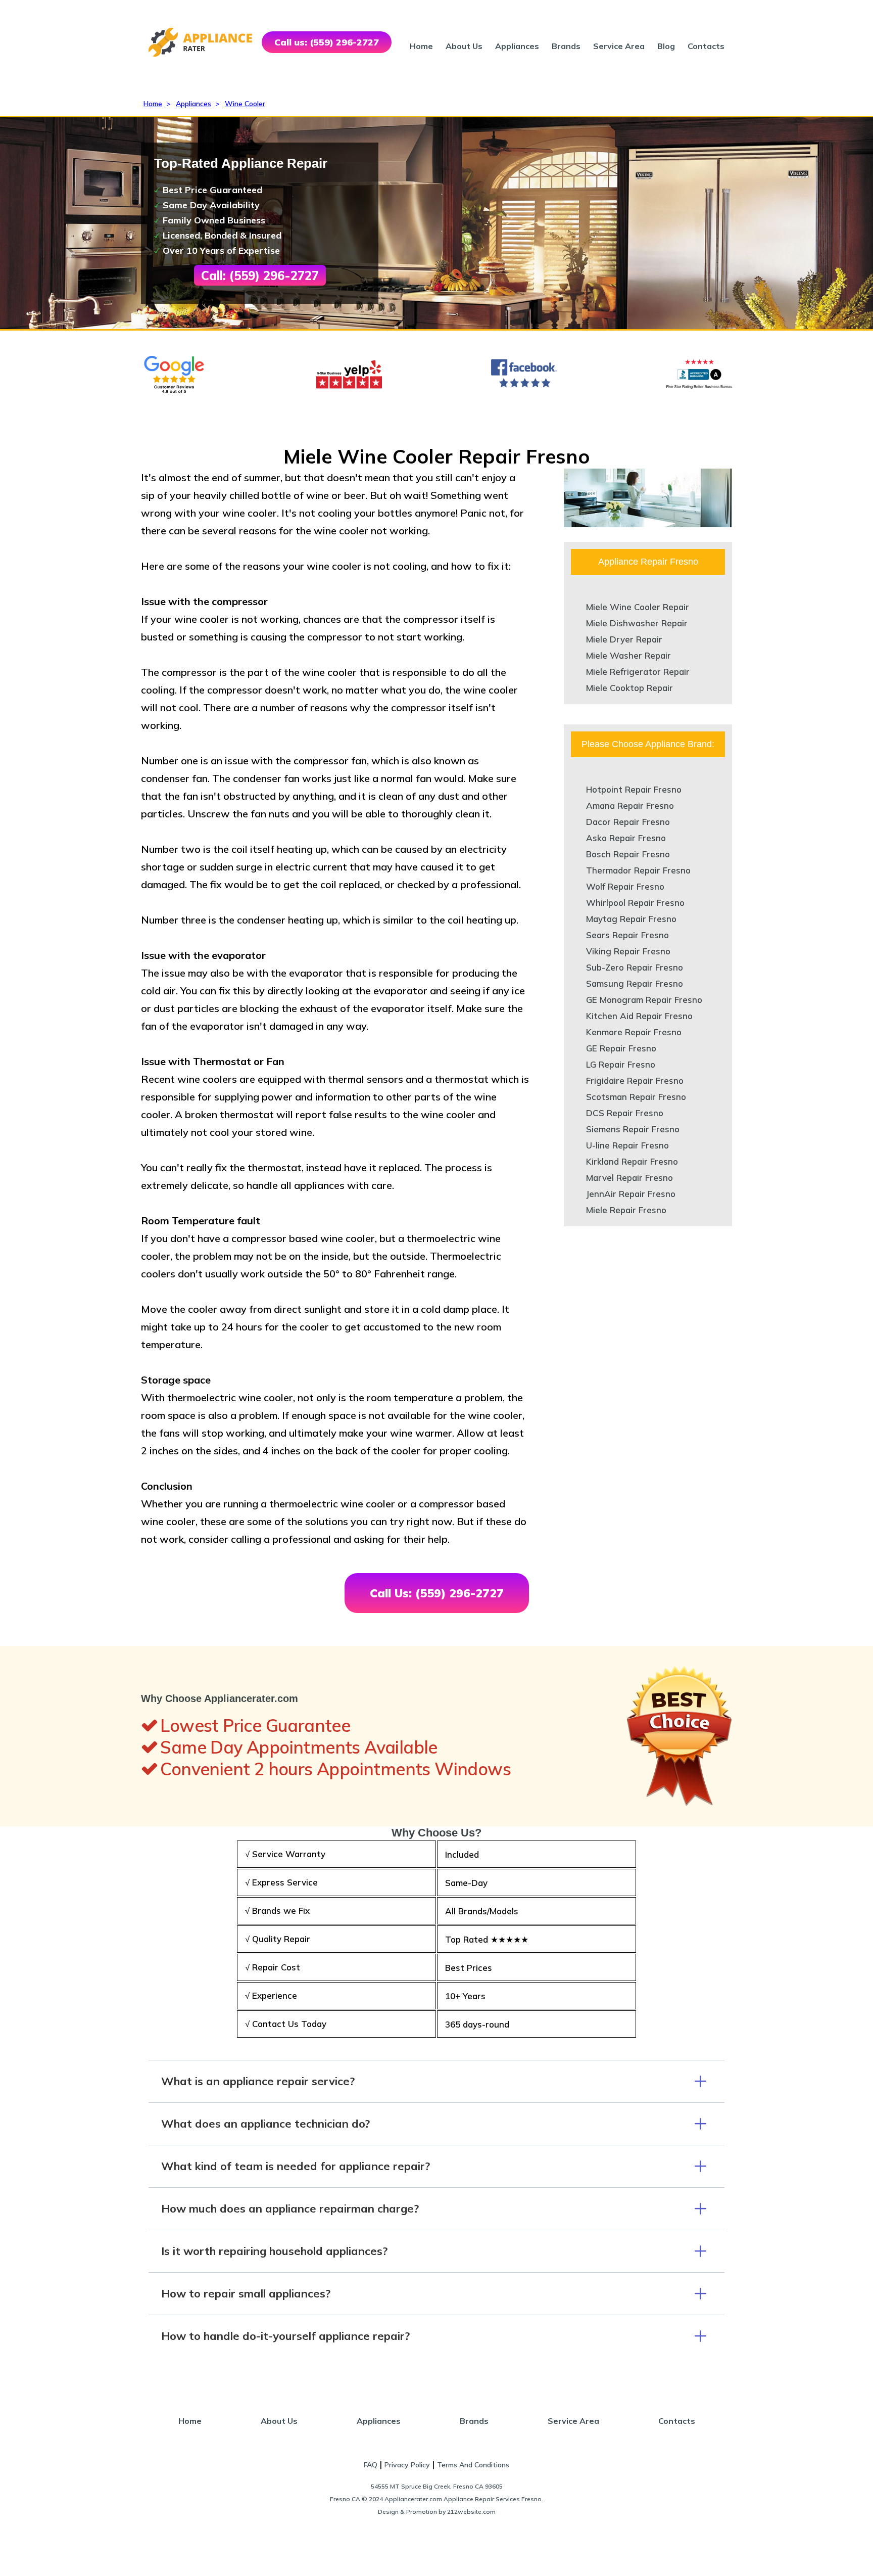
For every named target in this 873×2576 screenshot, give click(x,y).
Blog (666, 46)
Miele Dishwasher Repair (637, 623)
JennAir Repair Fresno (631, 1194)
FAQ (371, 2465)
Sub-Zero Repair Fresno (635, 967)
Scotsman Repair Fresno (636, 1097)
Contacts (706, 46)
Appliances (517, 46)
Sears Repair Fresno (627, 935)
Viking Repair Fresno (628, 951)
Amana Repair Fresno (630, 806)
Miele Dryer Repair (624, 639)
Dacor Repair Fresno (628, 822)
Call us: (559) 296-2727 (327, 42)
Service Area (619, 46)
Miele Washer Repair (628, 655)
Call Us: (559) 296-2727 (437, 1593)
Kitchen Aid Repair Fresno (639, 1016)
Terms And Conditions (473, 2465)
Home (421, 46)
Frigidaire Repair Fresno (635, 1080)
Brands (566, 46)
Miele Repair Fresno (626, 1210)
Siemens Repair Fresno (633, 1129)
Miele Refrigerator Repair (638, 672)
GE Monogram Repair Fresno (644, 1000)
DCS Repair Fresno (625, 1113)
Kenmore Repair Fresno (634, 1032)
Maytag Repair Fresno (631, 919)
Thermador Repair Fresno (638, 870)
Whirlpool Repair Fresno (635, 903)
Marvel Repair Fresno (629, 1178)
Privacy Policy (407, 2465)
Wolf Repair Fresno (625, 886)
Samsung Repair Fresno (635, 983)
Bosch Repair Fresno (628, 854)
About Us (464, 46)
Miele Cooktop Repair (629, 688)
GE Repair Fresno (621, 1048)
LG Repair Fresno (621, 1064)
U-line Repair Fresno (627, 1145)
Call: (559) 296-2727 (260, 275)
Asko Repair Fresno (626, 838)
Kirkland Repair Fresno (632, 1161)
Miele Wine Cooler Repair (638, 607)
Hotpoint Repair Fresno (634, 789)
